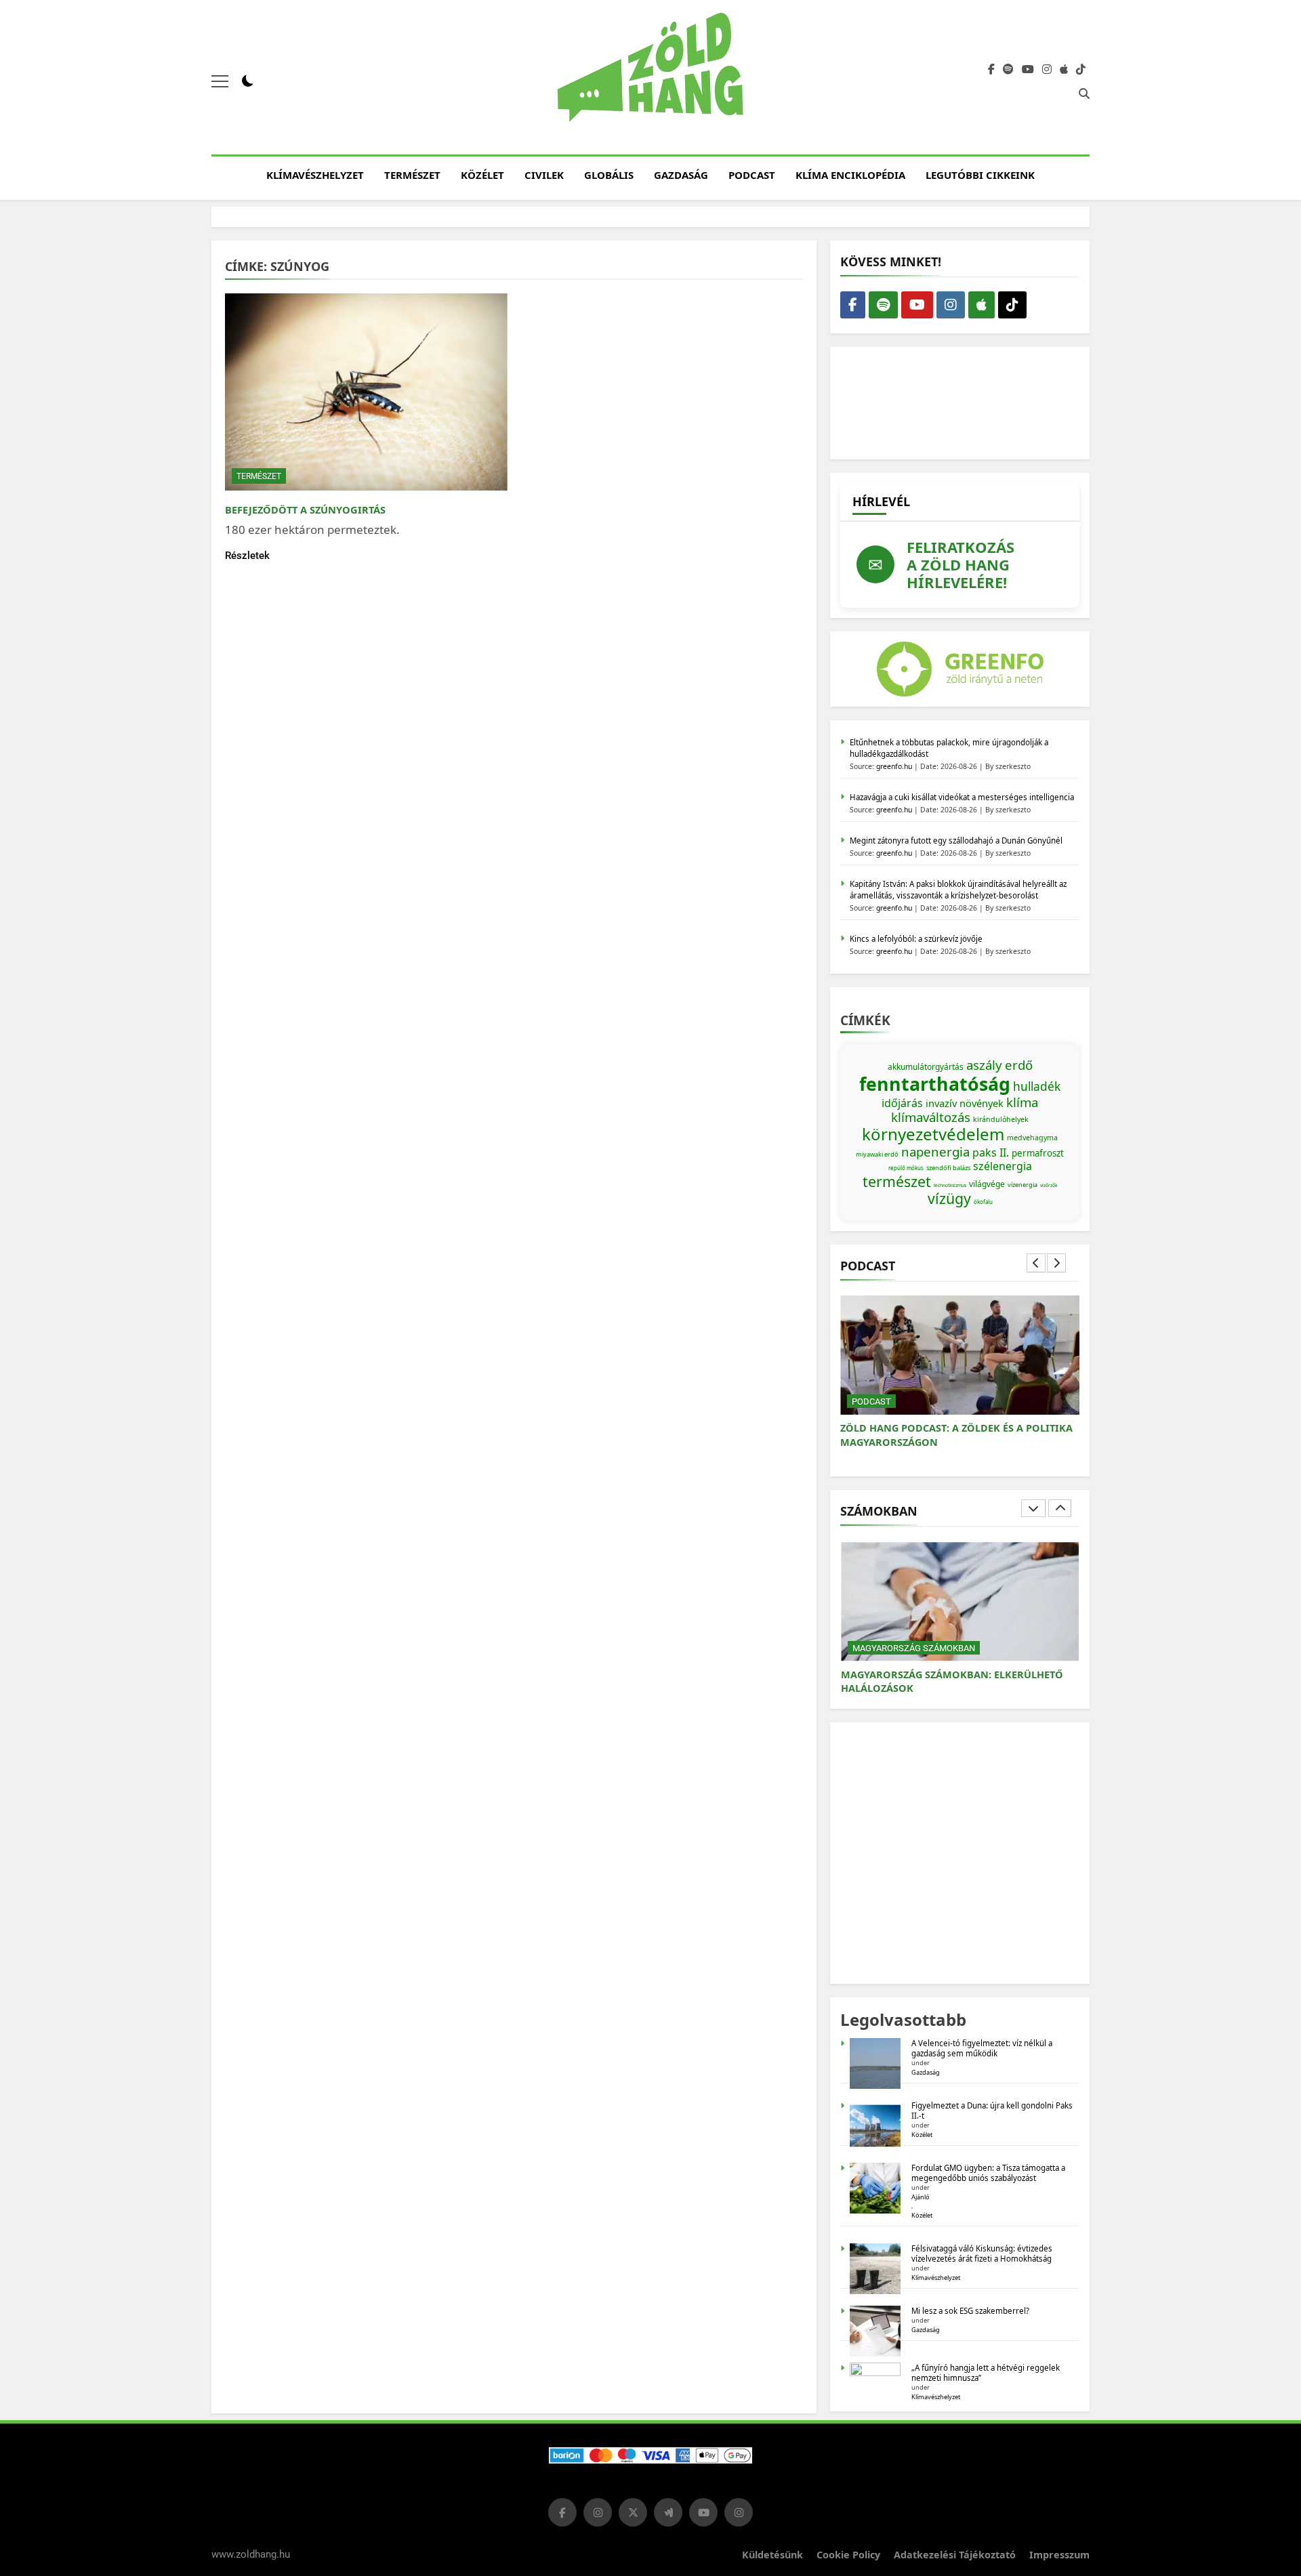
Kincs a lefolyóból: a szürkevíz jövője (916, 939)
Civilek (544, 175)
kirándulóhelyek (1001, 1119)
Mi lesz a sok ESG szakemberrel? (970, 2311)
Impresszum (1059, 2555)
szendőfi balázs (948, 1168)
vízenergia (1023, 1185)
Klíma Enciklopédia (850, 175)
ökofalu (983, 1202)
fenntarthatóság (935, 1084)
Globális (609, 175)
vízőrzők (1049, 1185)
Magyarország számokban (914, 1648)
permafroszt (1038, 1153)
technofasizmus (950, 1185)
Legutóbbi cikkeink (980, 175)
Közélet (482, 175)
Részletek (247, 556)
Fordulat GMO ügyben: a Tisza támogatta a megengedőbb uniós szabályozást (988, 2173)
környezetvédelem (933, 1134)
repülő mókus (906, 1168)
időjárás (902, 1103)
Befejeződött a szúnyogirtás (305, 510)
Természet (412, 175)
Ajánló (921, 2197)
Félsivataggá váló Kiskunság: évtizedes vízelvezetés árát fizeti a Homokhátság (982, 2253)
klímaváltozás (931, 1117)
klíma (1022, 1102)
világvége (987, 1184)
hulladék (1037, 1086)
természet (897, 1181)
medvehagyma (1032, 1138)
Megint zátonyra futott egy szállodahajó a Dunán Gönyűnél (956, 840)
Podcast (752, 175)
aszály (984, 1065)
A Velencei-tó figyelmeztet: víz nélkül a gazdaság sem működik (982, 2048)
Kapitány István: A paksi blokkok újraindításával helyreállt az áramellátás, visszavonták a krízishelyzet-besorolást (958, 890)
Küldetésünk (772, 2555)
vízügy (949, 1198)
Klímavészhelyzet (315, 175)
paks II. (991, 1152)
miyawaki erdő (877, 1154)
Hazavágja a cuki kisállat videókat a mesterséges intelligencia (962, 797)
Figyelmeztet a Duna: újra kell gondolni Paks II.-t (992, 2111)
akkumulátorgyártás (926, 1067)
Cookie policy (848, 2555)
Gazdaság (681, 175)
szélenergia (1003, 1166)
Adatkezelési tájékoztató (955, 2555)
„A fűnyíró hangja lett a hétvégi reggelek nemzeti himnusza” (986, 2373)
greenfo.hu (894, 766)
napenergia (935, 1151)
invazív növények (965, 1103)
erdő (1019, 1065)
